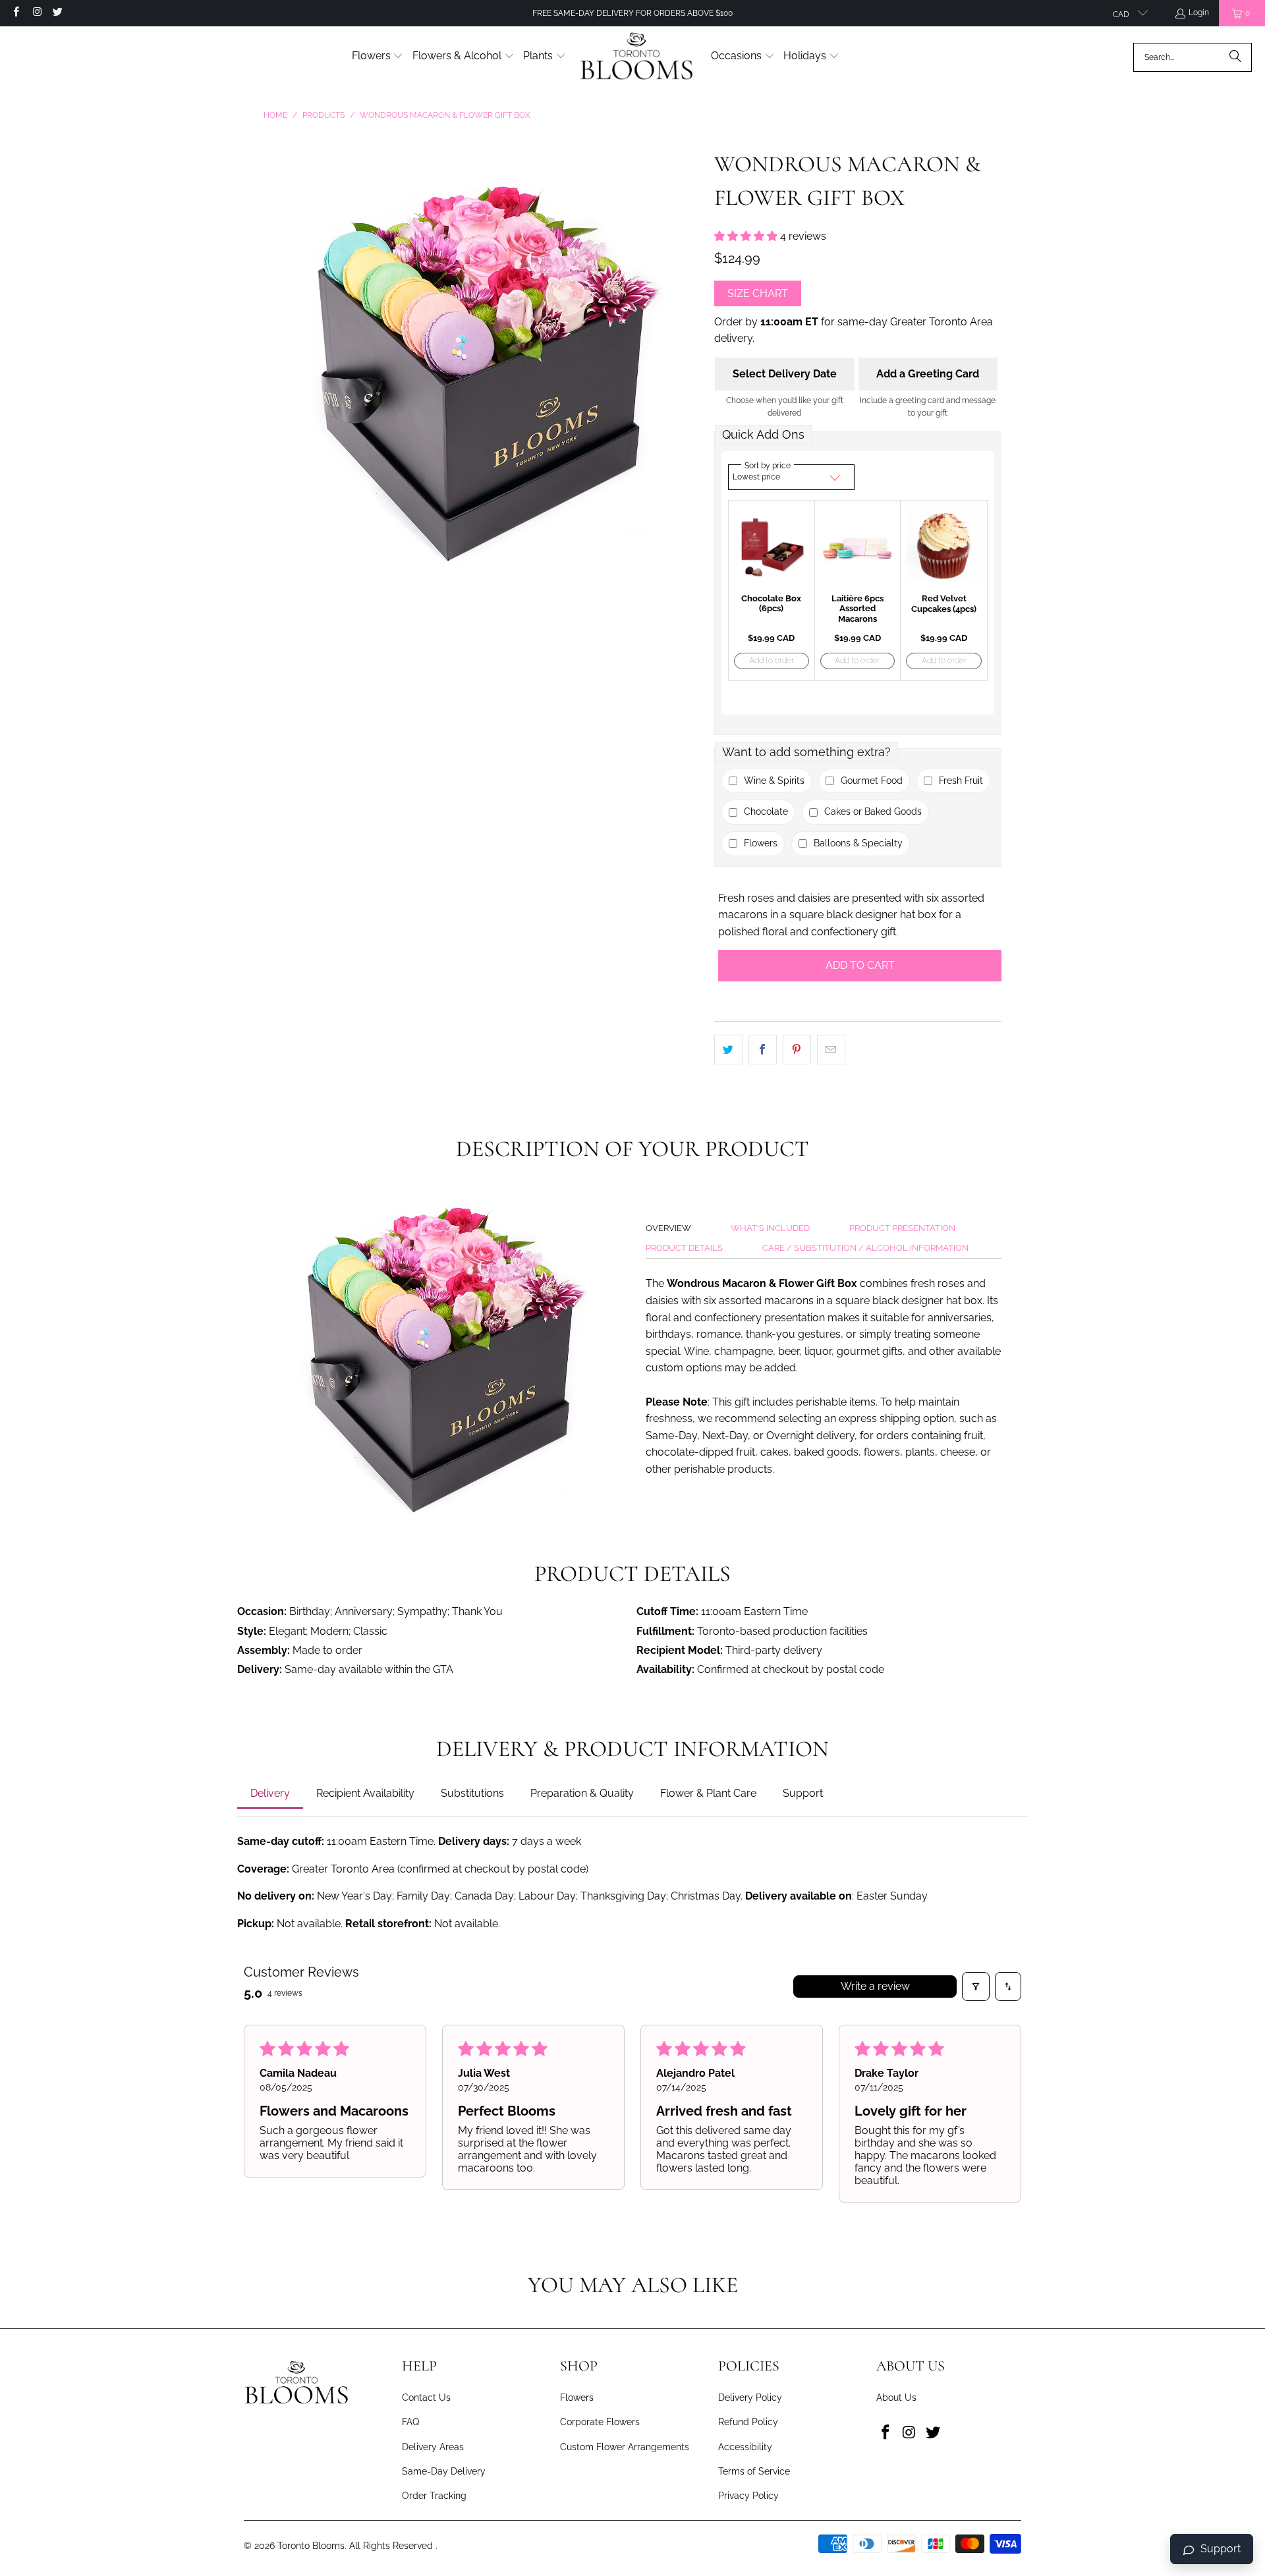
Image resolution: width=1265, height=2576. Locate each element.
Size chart (758, 293)
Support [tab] (803, 1793)
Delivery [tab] (270, 1793)
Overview (668, 1228)
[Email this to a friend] (831, 1050)
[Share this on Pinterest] (797, 1050)
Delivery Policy (750, 2398)
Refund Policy (748, 2422)
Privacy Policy (748, 2496)
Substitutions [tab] (472, 1793)
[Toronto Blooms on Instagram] (36, 13)
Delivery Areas (433, 2447)
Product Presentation (902, 1228)
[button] (378, 57)
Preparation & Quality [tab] (582, 1793)
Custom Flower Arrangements (625, 2447)
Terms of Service (754, 2471)
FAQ (410, 2422)
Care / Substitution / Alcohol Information (865, 1248)
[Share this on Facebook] (763, 1050)
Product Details (684, 1248)
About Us (896, 2398)
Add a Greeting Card (928, 374)
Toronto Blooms (311, 2546)
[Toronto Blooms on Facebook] (15, 13)
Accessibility (745, 2447)
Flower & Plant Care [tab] (708, 1793)
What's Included (770, 1228)
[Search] (1235, 57)
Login (1199, 13)
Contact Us (426, 2398)
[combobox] (1193, 57)
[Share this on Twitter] (728, 1050)
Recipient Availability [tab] (365, 1793)
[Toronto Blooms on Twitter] (57, 13)
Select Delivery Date (785, 374)
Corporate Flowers (600, 2422)
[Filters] (976, 1987)
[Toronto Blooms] (638, 57)
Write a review (875, 1986)
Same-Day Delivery (444, 2471)
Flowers (577, 2398)
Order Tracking (434, 2496)
